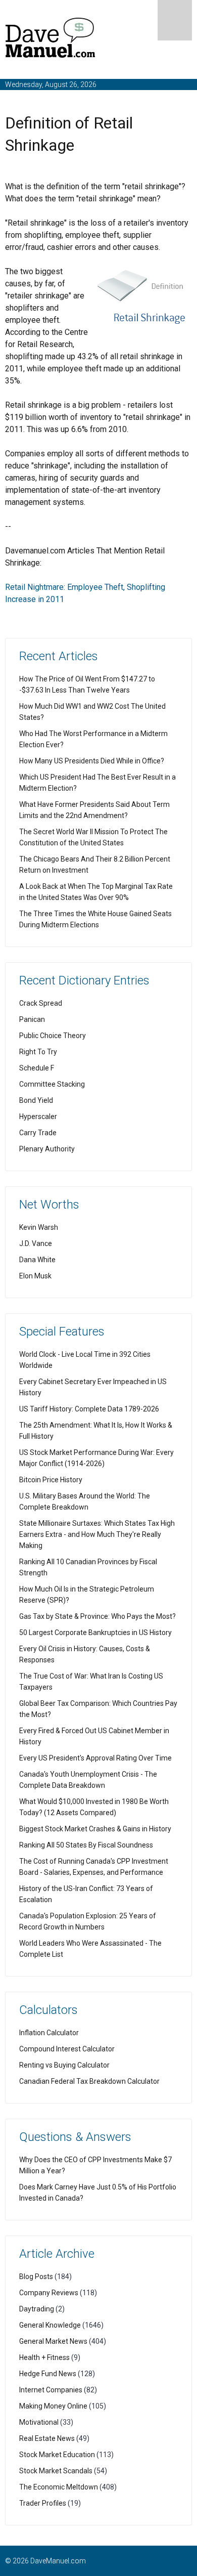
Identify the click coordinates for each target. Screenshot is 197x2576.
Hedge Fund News (48, 2374)
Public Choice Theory (53, 1036)
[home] (51, 40)
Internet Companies (51, 2390)
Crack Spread (41, 1003)
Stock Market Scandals (56, 2471)
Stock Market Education (57, 2455)
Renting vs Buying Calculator (64, 2065)
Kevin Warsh (39, 1227)
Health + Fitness (44, 2357)
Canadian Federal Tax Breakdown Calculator (89, 2081)
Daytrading (37, 2309)
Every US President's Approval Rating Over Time (95, 1758)
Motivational (39, 2422)
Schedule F (37, 1068)
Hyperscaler (38, 1117)
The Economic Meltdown (59, 2487)
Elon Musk (35, 1276)
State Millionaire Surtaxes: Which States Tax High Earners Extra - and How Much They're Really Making (97, 1534)
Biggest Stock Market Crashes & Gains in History (95, 1829)
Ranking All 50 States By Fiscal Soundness (86, 1845)
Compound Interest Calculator (67, 2049)
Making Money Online (53, 2406)
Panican (32, 1019)
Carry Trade (38, 1133)
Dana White (37, 1260)
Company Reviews (49, 2293)
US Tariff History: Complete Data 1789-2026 (89, 1409)
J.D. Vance (36, 1243)
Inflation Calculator (49, 2033)
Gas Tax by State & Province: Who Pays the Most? (97, 1616)
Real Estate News (47, 2438)
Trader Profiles (43, 2503)
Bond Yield (36, 1100)
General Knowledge (50, 2325)
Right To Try (38, 1052)
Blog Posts (36, 2277)
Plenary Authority (47, 1149)
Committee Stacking (52, 1084)
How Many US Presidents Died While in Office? (92, 761)
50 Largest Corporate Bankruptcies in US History (95, 1633)
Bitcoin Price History (51, 1480)
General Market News (53, 2341)
